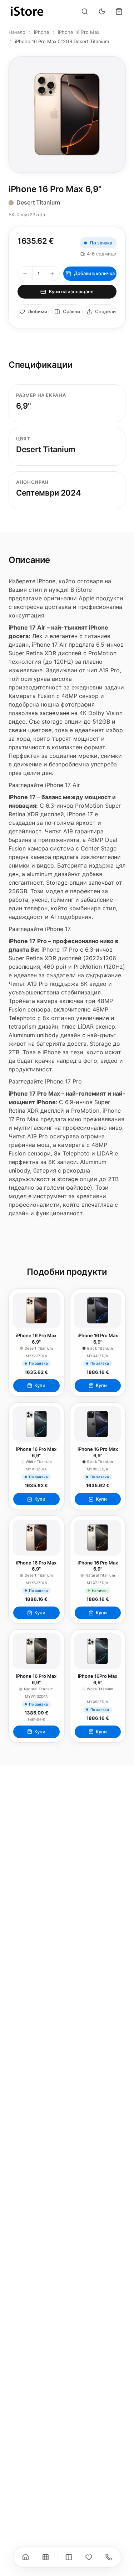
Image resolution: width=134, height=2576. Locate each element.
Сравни (71, 311)
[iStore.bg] (27, 11)
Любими (38, 311)
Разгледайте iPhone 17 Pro (45, 1081)
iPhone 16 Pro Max (79, 32)
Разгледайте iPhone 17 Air (44, 785)
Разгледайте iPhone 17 (40, 929)
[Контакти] (109, 2557)
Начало (17, 32)
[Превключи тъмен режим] (102, 11)
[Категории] (45, 2557)
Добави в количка (94, 273)
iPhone (42, 32)
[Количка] (119, 11)
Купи (40, 1385)
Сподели (105, 311)
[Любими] (89, 2557)
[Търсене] (85, 11)
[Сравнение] (69, 2557)
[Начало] (25, 2557)
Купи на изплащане (71, 291)
